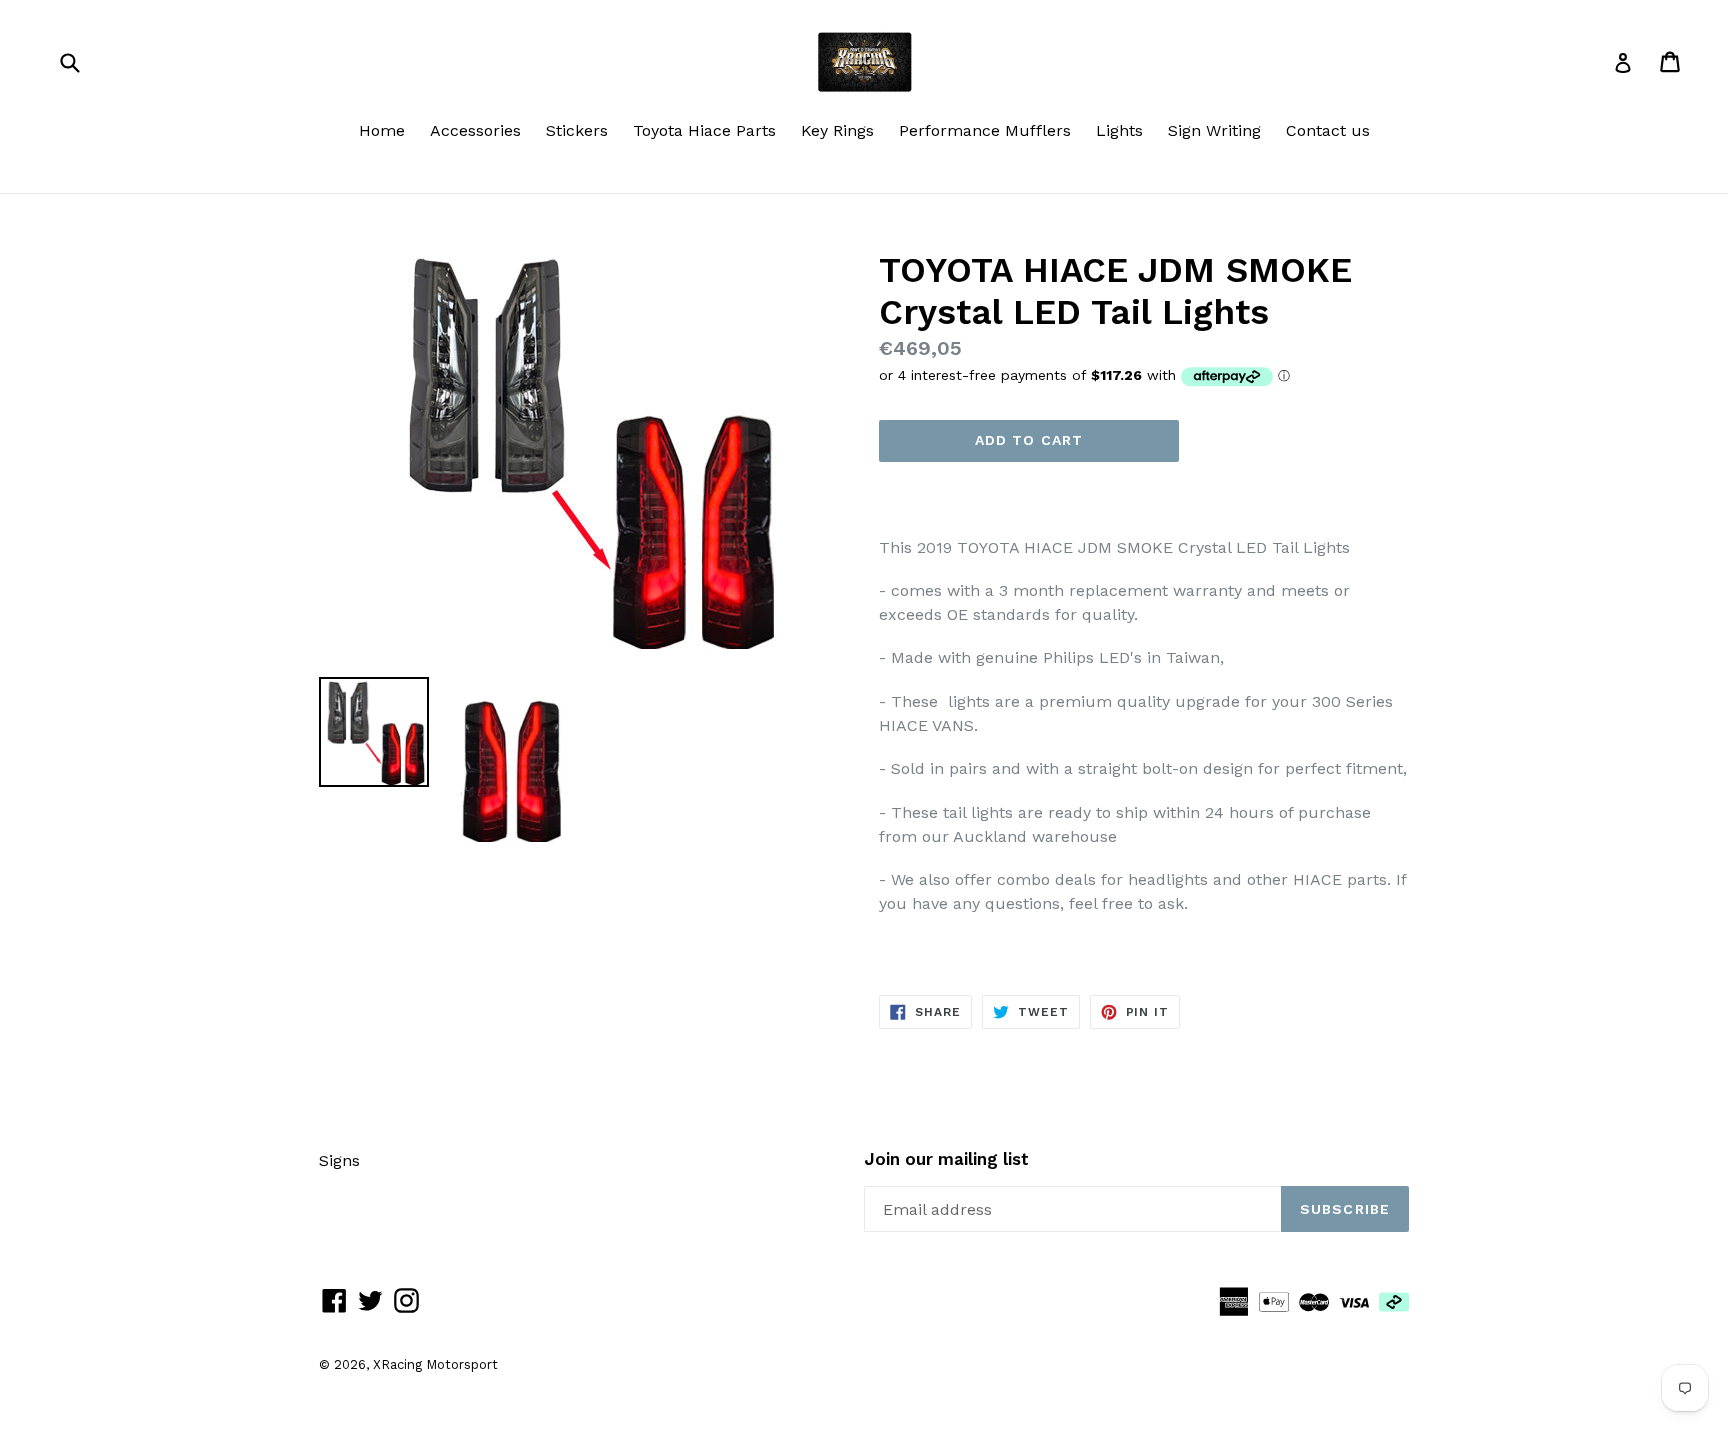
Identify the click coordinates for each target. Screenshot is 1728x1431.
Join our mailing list (946, 1159)
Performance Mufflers (985, 130)
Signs (339, 1160)
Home (382, 130)
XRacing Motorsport (435, 1364)
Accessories (475, 130)
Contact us (1328, 130)
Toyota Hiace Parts (704, 130)
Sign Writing (1214, 130)
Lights (1119, 130)
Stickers (577, 130)
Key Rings (837, 130)
